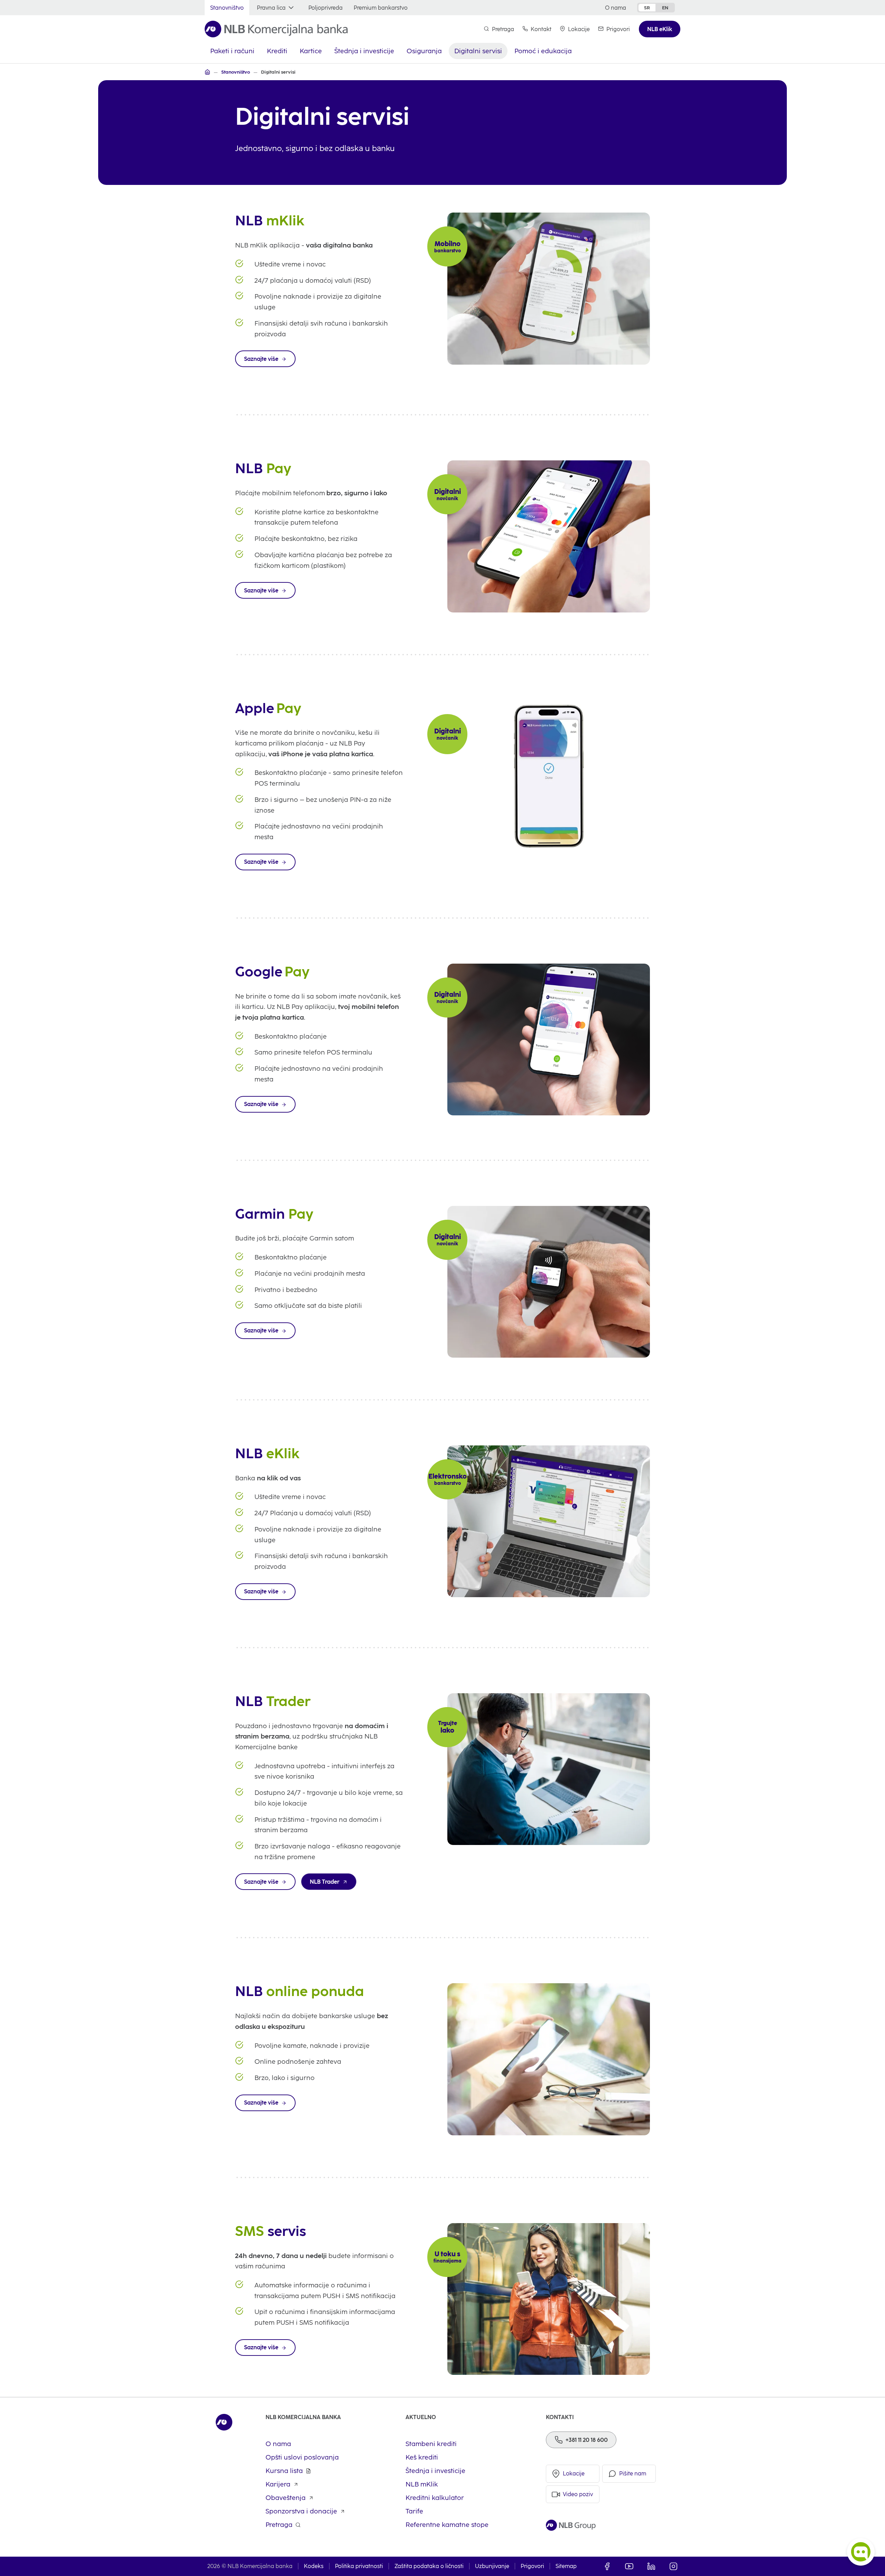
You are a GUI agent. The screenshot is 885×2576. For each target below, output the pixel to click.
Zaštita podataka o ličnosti (429, 2566)
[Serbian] (207, 72)
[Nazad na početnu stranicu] (276, 29)
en (665, 8)
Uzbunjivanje (492, 2566)
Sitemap (566, 2566)
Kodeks (314, 2566)
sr (647, 8)
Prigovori (532, 2566)
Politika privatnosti (359, 2566)
